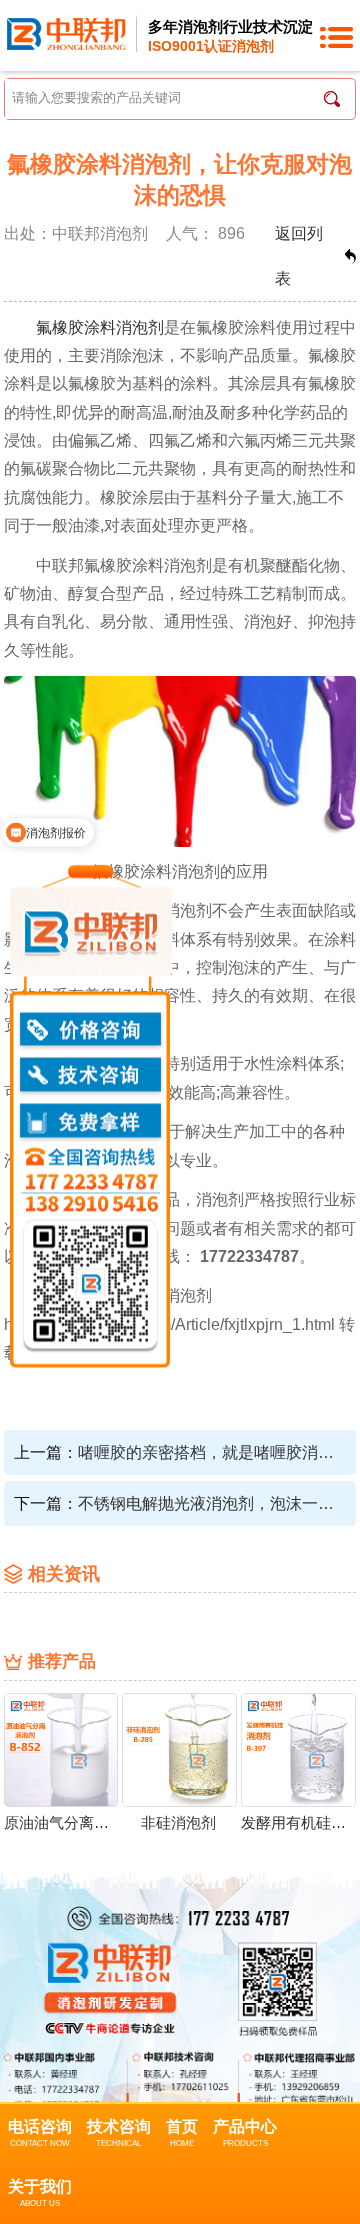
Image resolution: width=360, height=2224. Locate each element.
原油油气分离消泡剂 (60, 1823)
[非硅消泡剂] (179, 1749)
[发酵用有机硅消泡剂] (298, 1749)
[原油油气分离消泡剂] (61, 1749)
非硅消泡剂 (178, 1823)
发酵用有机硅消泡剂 (297, 1823)
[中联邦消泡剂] (66, 32)
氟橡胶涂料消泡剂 (100, 327)
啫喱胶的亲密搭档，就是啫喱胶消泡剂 (210, 1452)
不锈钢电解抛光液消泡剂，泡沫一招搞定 (210, 1503)
